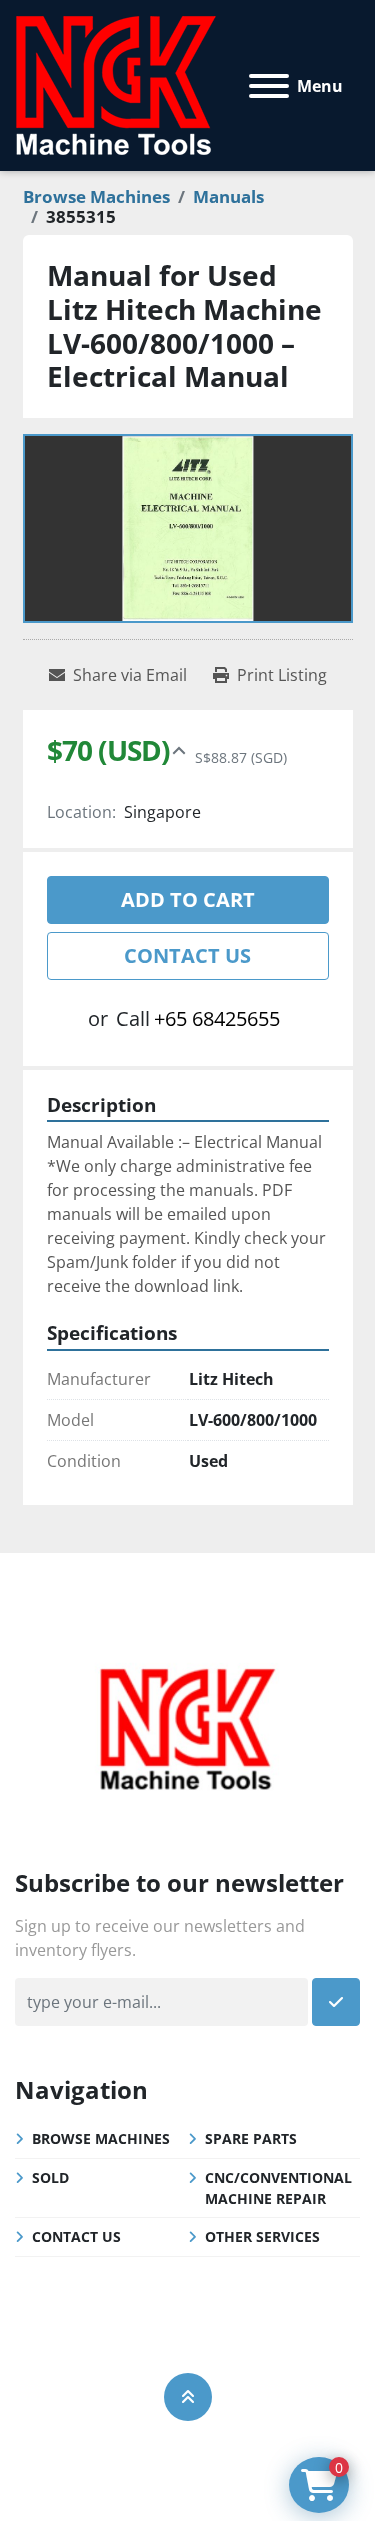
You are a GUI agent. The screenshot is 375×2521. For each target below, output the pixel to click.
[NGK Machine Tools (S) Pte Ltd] (187, 1726)
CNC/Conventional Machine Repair (278, 2188)
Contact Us (187, 955)
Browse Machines (101, 2138)
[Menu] (269, 86)
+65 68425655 (217, 1018)
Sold (50, 2177)
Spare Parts (251, 2138)
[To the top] (188, 2397)
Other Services (262, 2236)
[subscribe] (336, 2002)
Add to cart (188, 899)
